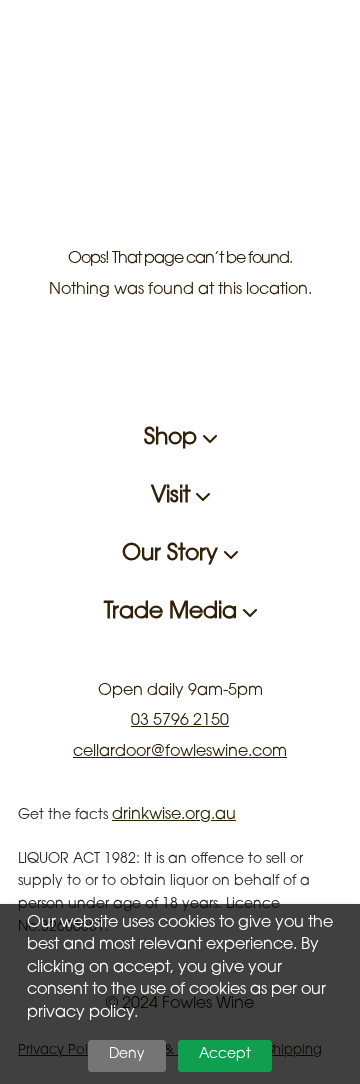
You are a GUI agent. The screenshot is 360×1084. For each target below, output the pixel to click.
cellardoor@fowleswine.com (180, 752)
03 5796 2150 (180, 721)
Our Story (173, 555)
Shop (173, 439)
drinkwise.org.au (174, 815)
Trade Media (173, 613)
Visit (173, 497)
